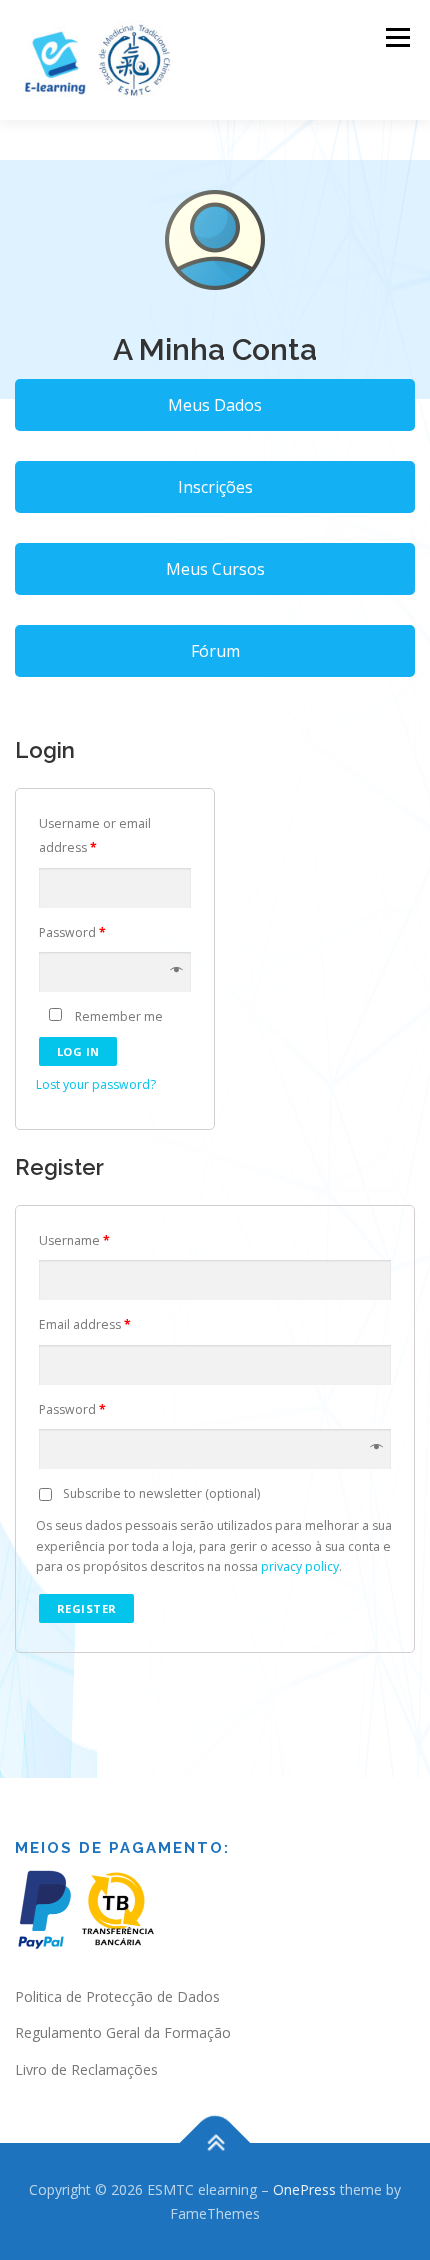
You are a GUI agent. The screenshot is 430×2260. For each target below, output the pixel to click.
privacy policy (300, 1566)
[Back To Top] (215, 2142)
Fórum (215, 651)
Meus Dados (215, 405)
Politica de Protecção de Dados (117, 1996)
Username (74, 1240)
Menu (396, 37)
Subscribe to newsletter (160, 1493)
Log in (78, 1051)
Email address (85, 1324)
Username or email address (95, 836)
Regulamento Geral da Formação (123, 2032)
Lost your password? (96, 1084)
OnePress (304, 2189)
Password (72, 932)
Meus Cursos (215, 569)
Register (87, 1608)
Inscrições (215, 487)
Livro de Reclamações (86, 2069)
